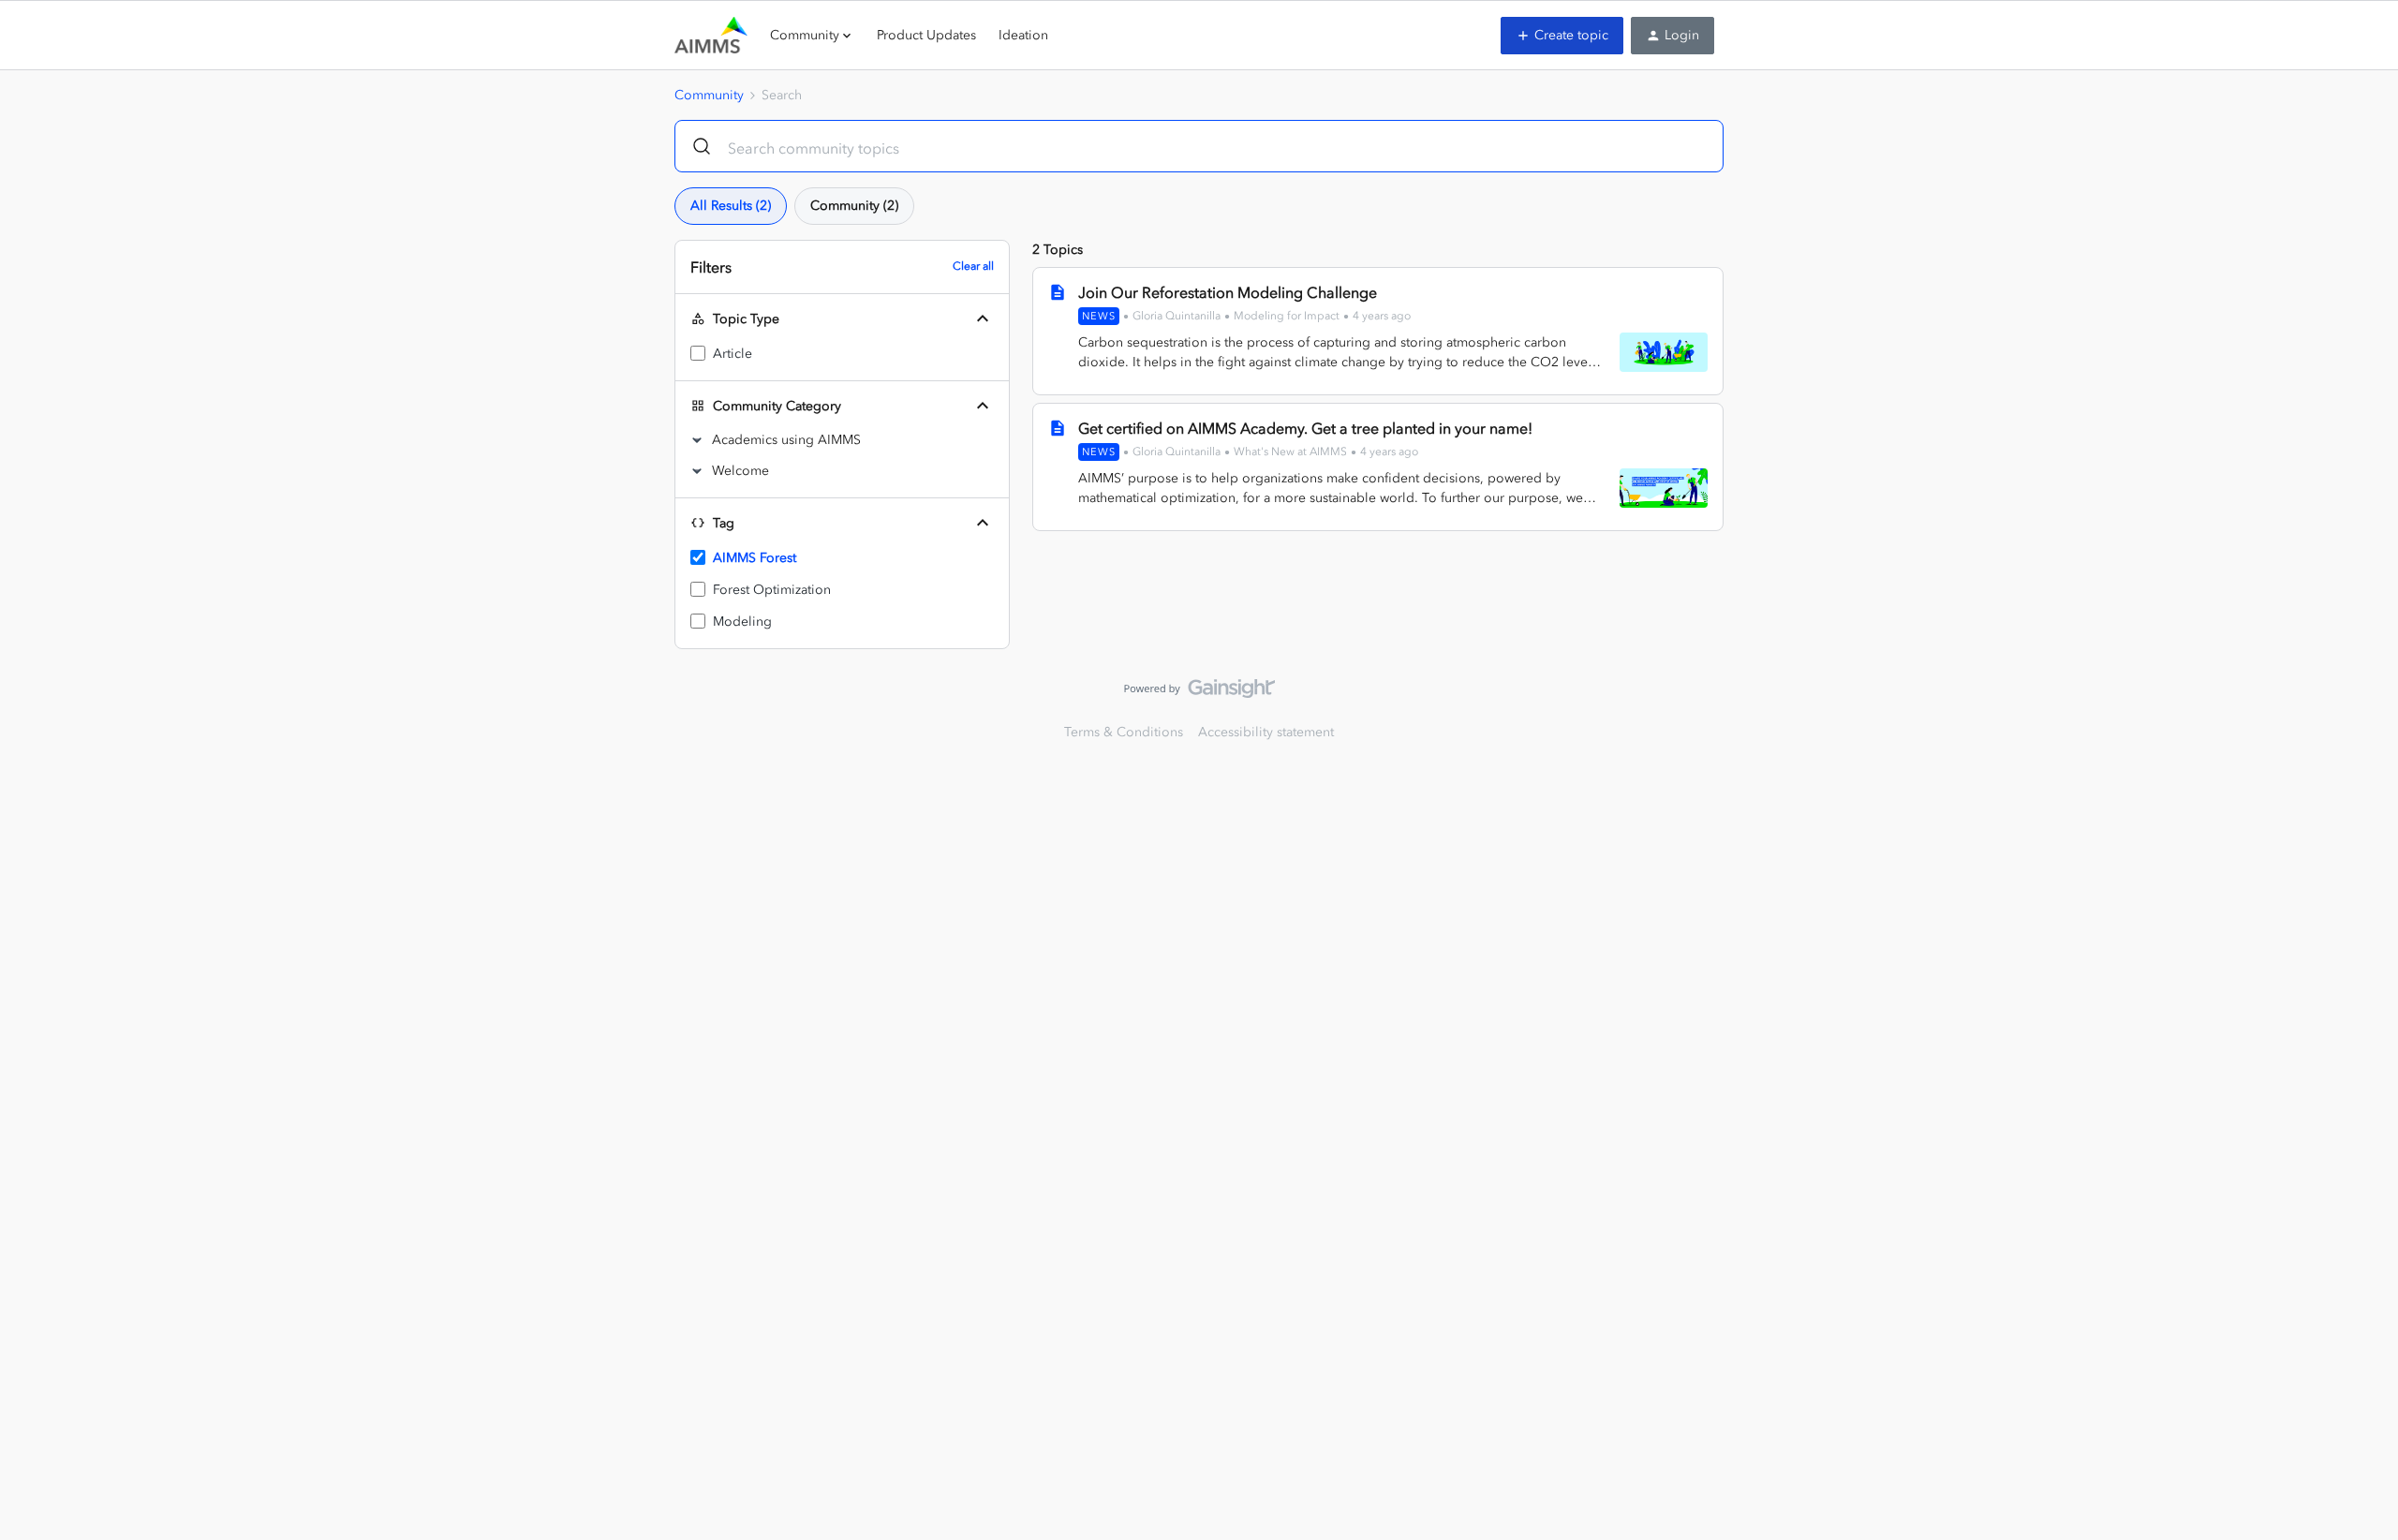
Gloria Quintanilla (1177, 316)
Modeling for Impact (1287, 316)
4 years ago (1382, 316)
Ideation (1023, 35)
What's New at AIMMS (1290, 452)
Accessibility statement (1266, 732)
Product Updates (926, 35)
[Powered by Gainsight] (1199, 693)
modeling (742, 622)
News (1099, 316)
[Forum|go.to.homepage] (711, 36)
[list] (1244, 315)
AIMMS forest (755, 558)
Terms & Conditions (1124, 732)
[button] (1562, 36)
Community (709, 95)
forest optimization (772, 590)
